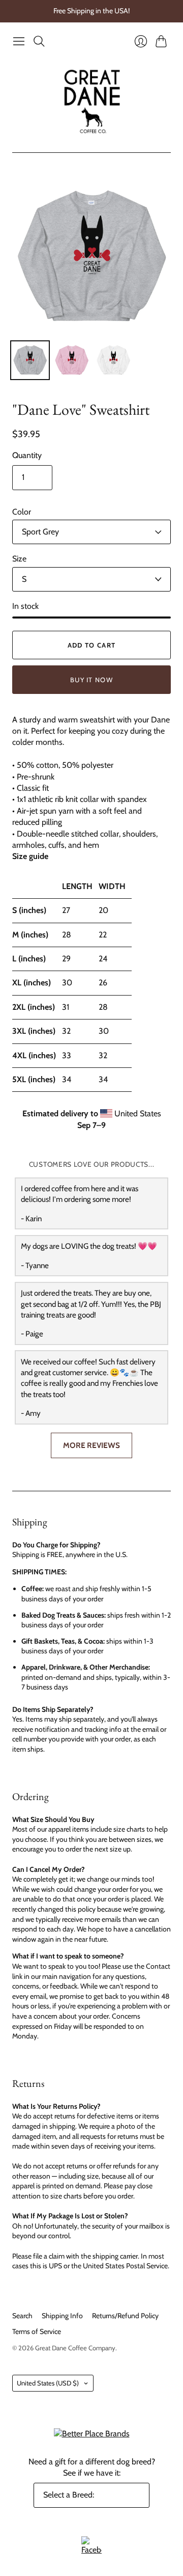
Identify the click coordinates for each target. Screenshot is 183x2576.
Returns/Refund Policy (125, 2316)
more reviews (91, 1445)
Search (22, 2316)
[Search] (39, 41)
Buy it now (91, 680)
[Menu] (19, 41)
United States (48, 2383)
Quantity (27, 455)
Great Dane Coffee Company (75, 2348)
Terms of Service (37, 2331)
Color (22, 512)
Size (19, 559)
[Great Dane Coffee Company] (92, 102)
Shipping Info (62, 2316)
